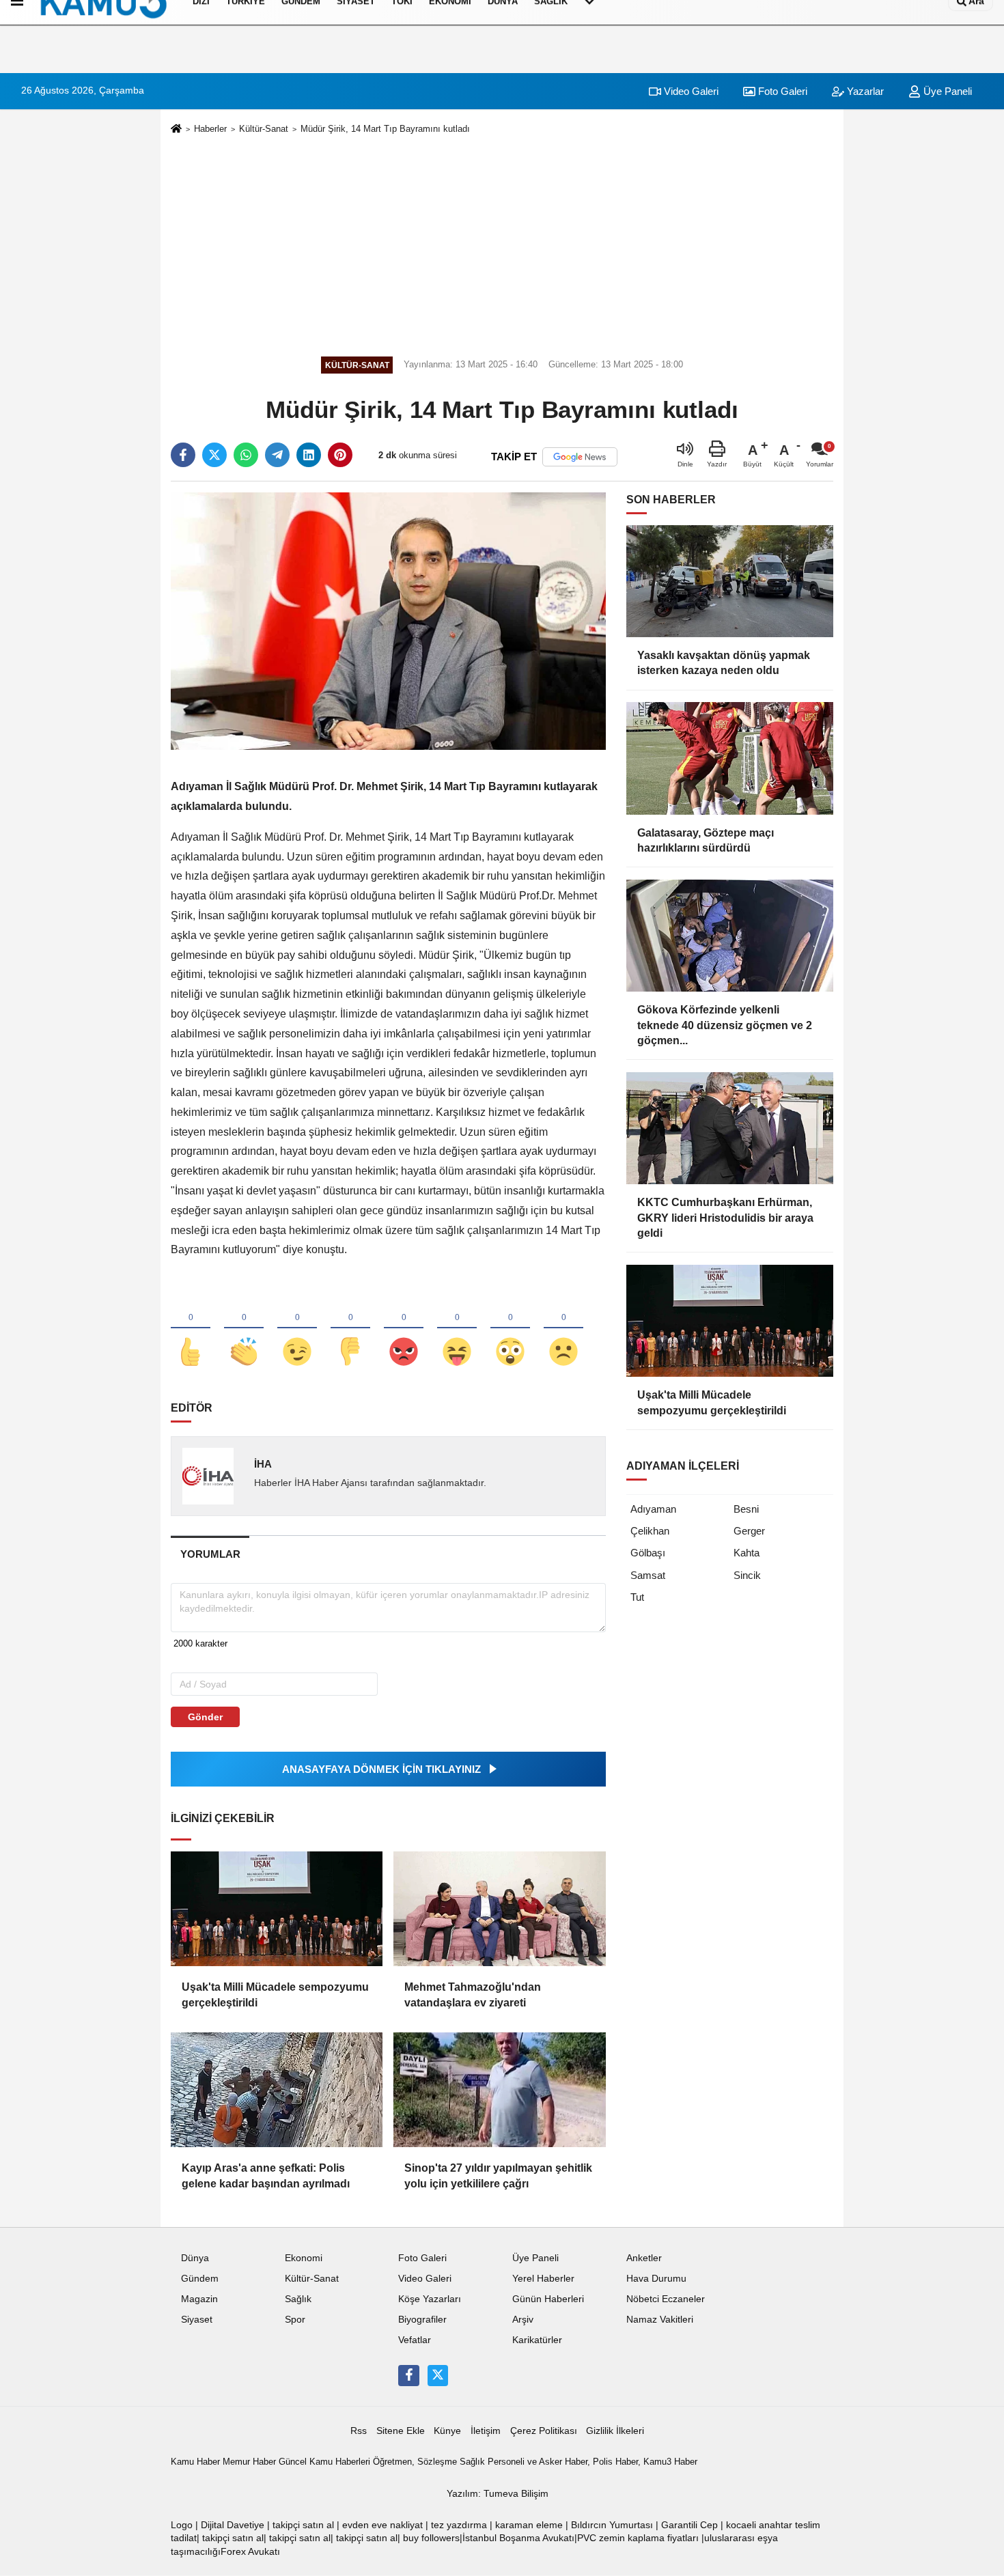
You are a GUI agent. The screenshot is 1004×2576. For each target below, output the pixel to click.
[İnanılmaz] (510, 1329)
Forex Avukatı (250, 2552)
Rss (359, 2431)
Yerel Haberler (543, 2279)
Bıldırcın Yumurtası (612, 2525)
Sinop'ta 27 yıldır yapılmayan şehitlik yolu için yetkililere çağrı (498, 2175)
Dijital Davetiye (233, 2525)
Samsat (648, 1575)
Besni (746, 1509)
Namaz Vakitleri (660, 2320)
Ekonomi (304, 2258)
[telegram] (277, 455)
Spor (295, 2320)
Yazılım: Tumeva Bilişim (498, 2494)
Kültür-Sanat (264, 129)
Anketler (644, 2258)
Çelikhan (650, 1531)
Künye (447, 2431)
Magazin (199, 2299)
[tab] (210, 1554)
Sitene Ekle (401, 2431)
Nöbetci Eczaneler (666, 2299)
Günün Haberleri (548, 2299)
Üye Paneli (946, 91)
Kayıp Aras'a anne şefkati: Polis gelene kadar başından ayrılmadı (266, 2175)
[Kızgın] (404, 1329)
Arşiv (523, 2320)
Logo (182, 2525)
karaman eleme (529, 2525)
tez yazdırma (459, 2525)
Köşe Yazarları (430, 2299)
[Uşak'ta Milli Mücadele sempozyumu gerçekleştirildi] (277, 1909)
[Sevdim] (297, 1329)
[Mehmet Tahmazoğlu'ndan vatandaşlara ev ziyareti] (499, 1909)
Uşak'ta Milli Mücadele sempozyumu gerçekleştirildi (275, 1994)
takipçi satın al (303, 2525)
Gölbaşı (648, 1553)
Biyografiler (422, 2320)
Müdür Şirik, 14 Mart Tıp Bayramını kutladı (385, 129)
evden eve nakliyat (382, 2525)
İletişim (486, 2431)
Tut (637, 1597)
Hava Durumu (656, 2279)
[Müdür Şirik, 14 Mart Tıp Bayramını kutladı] (388, 620)
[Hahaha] (457, 1329)
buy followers (431, 2538)
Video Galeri (690, 91)
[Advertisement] (502, 243)
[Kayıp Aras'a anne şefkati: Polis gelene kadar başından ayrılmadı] (277, 2090)
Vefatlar (415, 2340)
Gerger (749, 1531)
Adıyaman (653, 1509)
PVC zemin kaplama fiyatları (638, 2538)
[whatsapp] (246, 455)
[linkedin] (309, 455)
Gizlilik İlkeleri (615, 2431)
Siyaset (197, 2320)
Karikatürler (537, 2340)
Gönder (205, 1717)
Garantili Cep (689, 2525)
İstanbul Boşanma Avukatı (518, 2538)
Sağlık (298, 2299)
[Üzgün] (563, 1329)
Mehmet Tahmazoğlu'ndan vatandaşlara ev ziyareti (473, 1994)
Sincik (747, 1575)
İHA (263, 1464)
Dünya (195, 2258)
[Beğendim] (191, 1329)
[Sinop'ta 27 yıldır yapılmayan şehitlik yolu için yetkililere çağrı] (499, 2090)
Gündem (200, 2279)
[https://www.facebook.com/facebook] (408, 2375)
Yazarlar (864, 91)
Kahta (747, 1553)
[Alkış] (244, 1329)
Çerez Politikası (544, 2431)
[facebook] (183, 455)
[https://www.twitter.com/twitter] (438, 2375)
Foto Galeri (781, 91)
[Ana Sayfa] (176, 129)
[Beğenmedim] (350, 1329)
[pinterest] (340, 455)
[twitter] (214, 455)
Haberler (210, 129)
